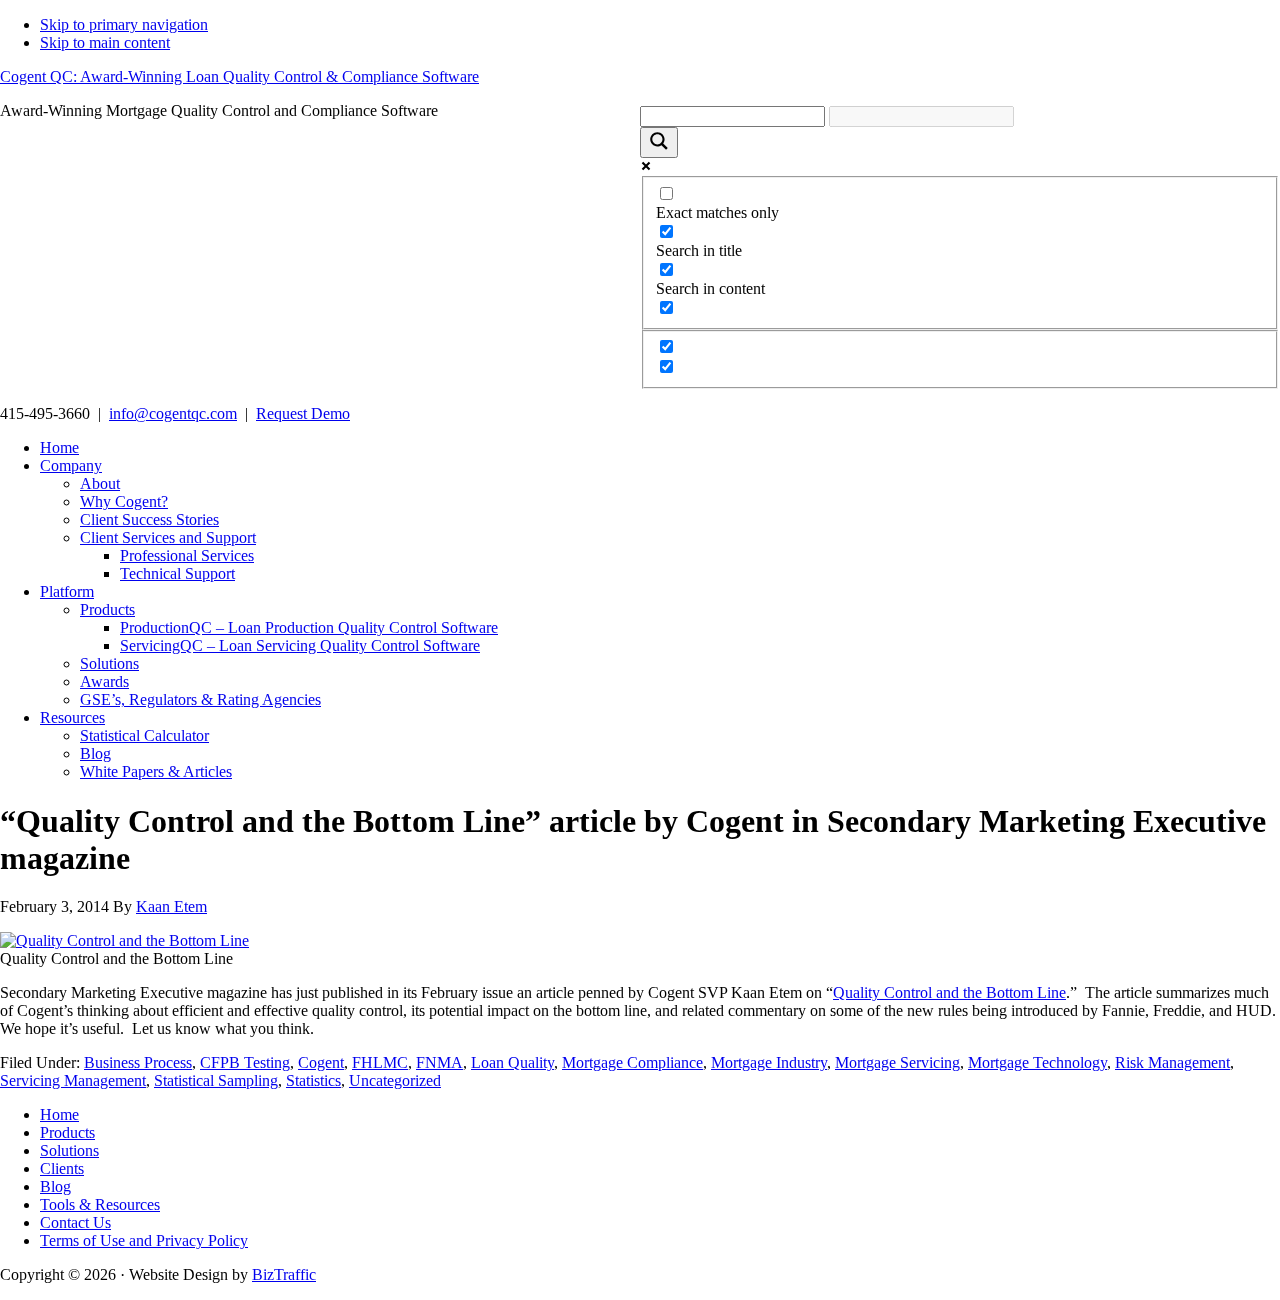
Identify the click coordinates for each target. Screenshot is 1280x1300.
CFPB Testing (245, 1062)
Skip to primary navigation (124, 24)
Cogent (321, 1062)
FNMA (439, 1062)
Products (67, 1132)
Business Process (138, 1062)
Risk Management (1172, 1062)
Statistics (313, 1080)
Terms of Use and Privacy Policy (144, 1240)
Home (59, 1114)
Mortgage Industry (769, 1062)
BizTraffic (284, 1274)
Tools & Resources (100, 1204)
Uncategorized (395, 1080)
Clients (62, 1168)
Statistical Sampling (216, 1080)
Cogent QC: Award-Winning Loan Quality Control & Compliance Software (239, 76)
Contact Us (75, 1222)
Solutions (69, 1150)
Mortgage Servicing (897, 1062)
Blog (55, 1186)
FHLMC (380, 1062)
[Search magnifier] (659, 142)
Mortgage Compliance (632, 1062)
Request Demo (303, 413)
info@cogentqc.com (173, 413)
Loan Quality (512, 1062)
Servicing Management (73, 1080)
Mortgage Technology (1037, 1062)
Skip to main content (105, 42)
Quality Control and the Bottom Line (949, 992)
